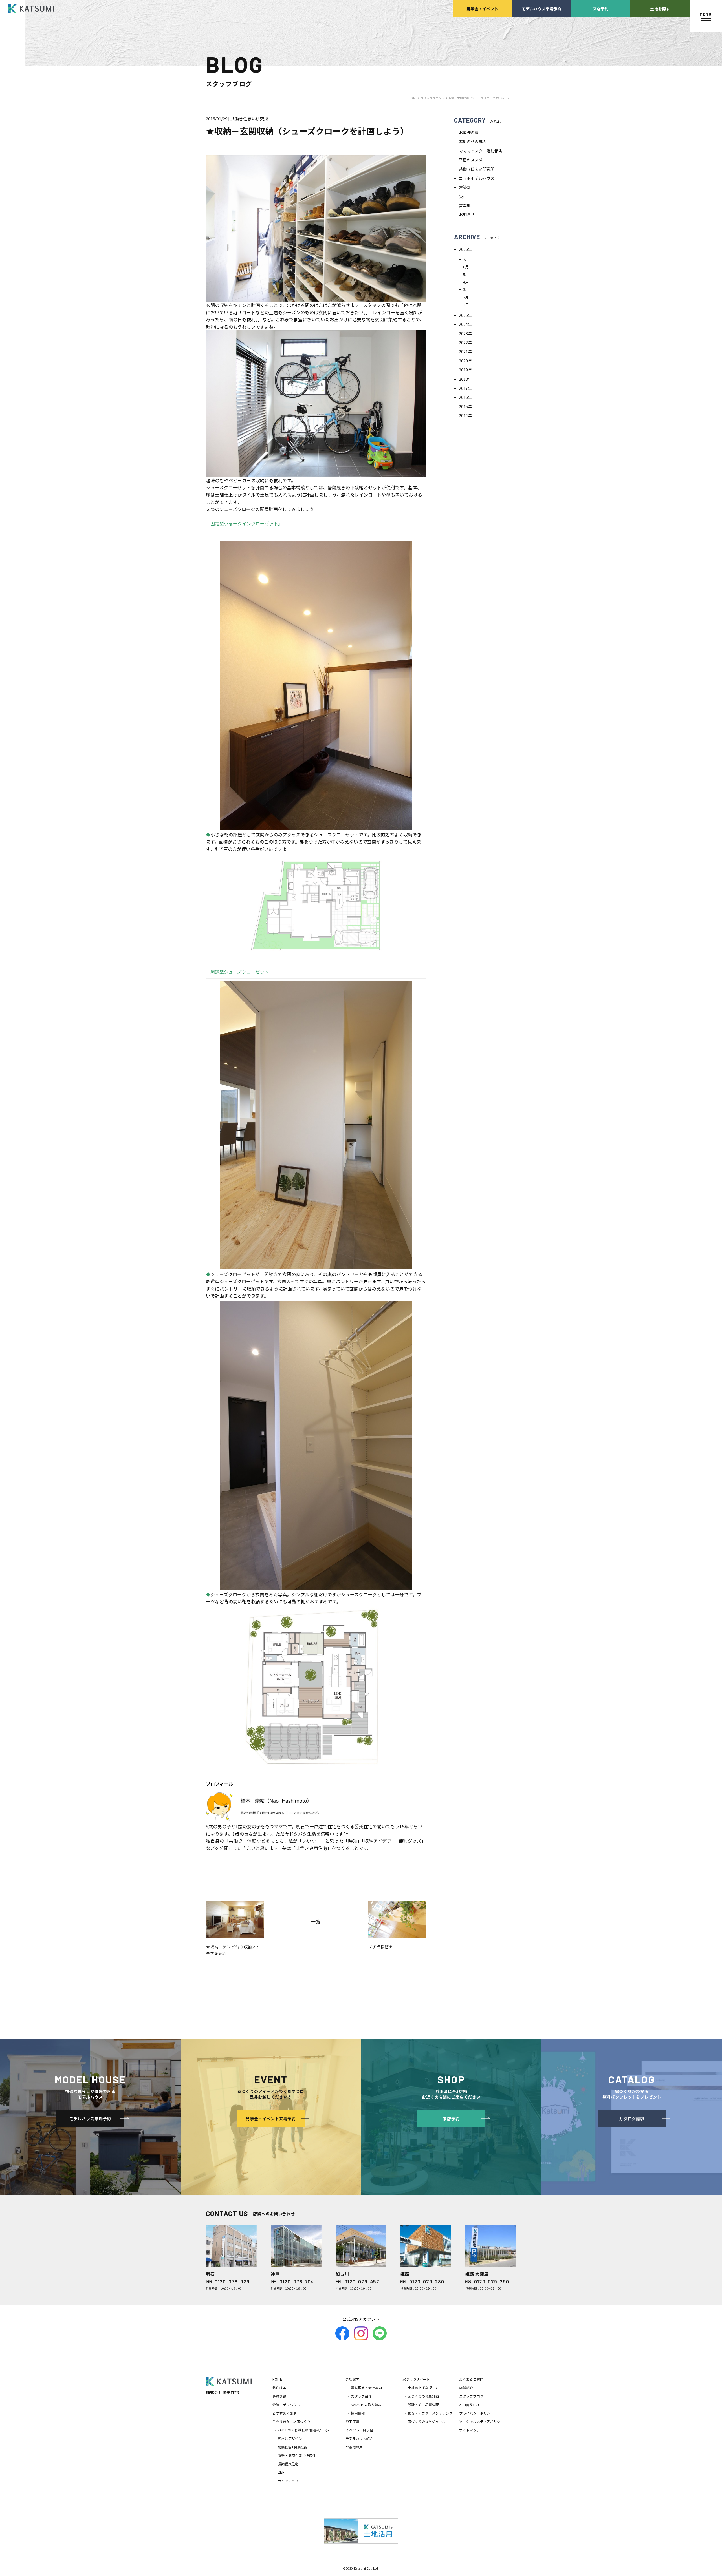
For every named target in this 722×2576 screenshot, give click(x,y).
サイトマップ (469, 2430)
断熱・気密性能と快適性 (297, 2455)
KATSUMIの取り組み (366, 2405)
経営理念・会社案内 (366, 2388)
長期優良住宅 (288, 2464)
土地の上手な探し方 (423, 2388)
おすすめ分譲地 (285, 2413)
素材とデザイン (290, 2438)
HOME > (415, 98)
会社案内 (352, 2379)
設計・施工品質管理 (423, 2405)
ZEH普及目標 (469, 2405)
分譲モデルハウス (286, 2405)
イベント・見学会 (359, 2430)
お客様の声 (354, 2447)
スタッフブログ (471, 2396)
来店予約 (601, 9)
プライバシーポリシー (476, 2413)
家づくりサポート (416, 2379)
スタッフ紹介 (361, 2396)
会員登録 (279, 2396)
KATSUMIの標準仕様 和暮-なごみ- (303, 2430)
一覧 (316, 1921)
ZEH (281, 2472)
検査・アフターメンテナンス (430, 2413)
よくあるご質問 (471, 2379)
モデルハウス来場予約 (541, 9)
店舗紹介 (466, 2388)
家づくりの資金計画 (423, 2396)
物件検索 (279, 2388)
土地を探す (660, 9)
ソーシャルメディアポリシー (481, 2421)
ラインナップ (288, 2481)
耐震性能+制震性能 (293, 2447)
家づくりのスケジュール (427, 2421)
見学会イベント (482, 9)
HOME (277, 2379)
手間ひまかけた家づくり (291, 2421)
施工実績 (352, 2421)
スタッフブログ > (432, 98)
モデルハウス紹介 (359, 2438)
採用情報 (358, 2413)
